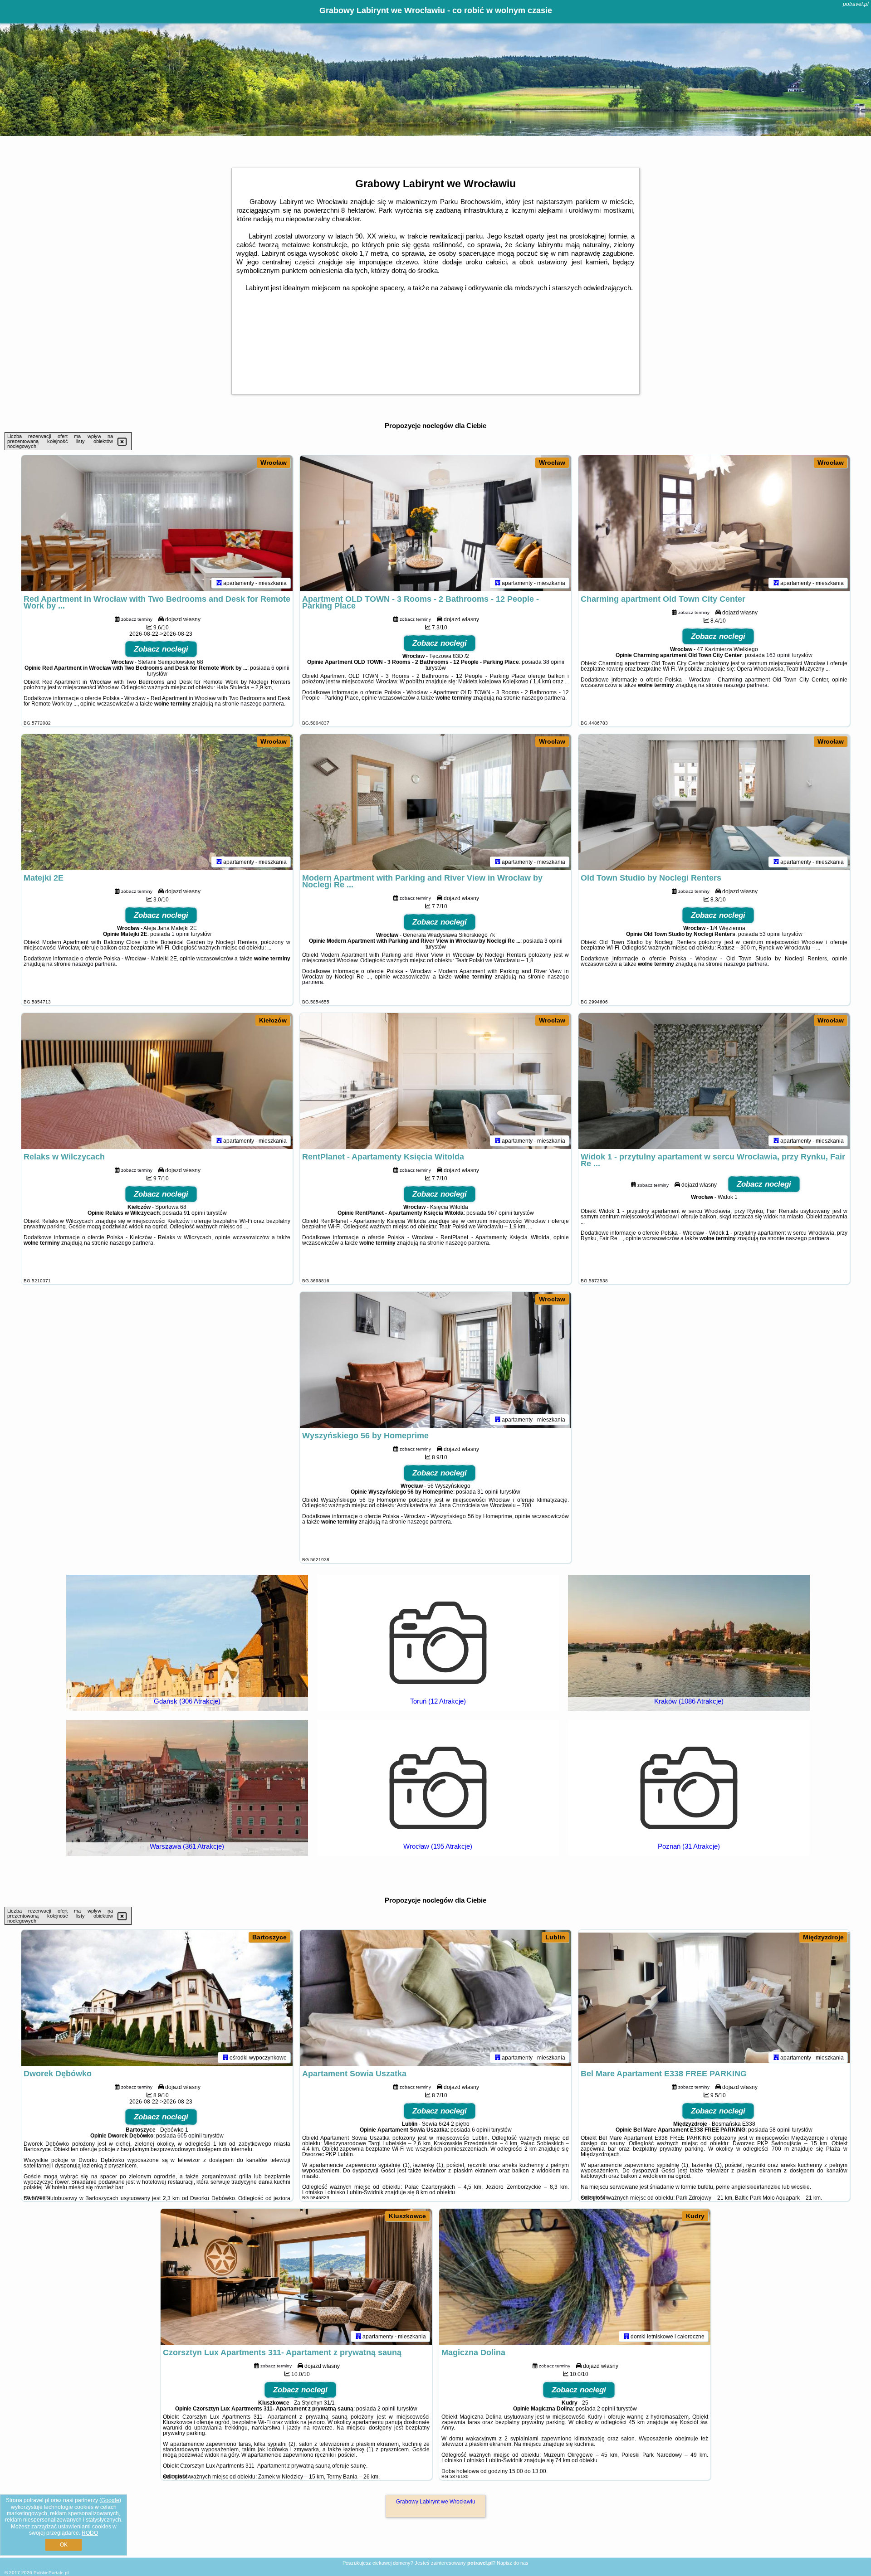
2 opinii (387, 2409)
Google (110, 2500)
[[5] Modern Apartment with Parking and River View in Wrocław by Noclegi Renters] (435, 802)
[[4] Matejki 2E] (157, 802)
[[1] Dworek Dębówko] (157, 1998)
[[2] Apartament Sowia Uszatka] (435, 1998)
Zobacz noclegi (161, 649)
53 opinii (770, 934)
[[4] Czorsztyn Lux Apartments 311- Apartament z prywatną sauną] (296, 2277)
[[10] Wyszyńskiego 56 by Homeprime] (435, 1360)
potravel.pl (856, 4)
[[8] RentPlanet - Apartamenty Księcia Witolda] (435, 1081)
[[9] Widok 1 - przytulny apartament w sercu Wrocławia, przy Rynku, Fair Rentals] (714, 1081)
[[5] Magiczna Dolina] (575, 2277)
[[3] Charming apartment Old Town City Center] (714, 523)
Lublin (555, 1937)
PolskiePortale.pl (51, 2573)
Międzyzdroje (823, 1937)
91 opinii (194, 1213)
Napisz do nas (513, 2563)
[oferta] (219, 583)
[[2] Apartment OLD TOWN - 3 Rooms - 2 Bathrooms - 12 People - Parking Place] (435, 523)
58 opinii (780, 2130)
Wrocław (274, 463)
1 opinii (181, 934)
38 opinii (554, 662)
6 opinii (280, 668)
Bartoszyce (269, 1937)
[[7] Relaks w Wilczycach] (157, 1081)
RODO (90, 2533)
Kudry (695, 2216)
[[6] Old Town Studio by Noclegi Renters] (714, 802)
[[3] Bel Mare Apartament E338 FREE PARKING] (714, 1998)
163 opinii (778, 655)
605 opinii (190, 2136)
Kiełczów (273, 1020)
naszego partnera (262, 704)
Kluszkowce (407, 2216)
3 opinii (553, 941)
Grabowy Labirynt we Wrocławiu (436, 2502)
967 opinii (500, 1213)
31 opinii (488, 1492)
